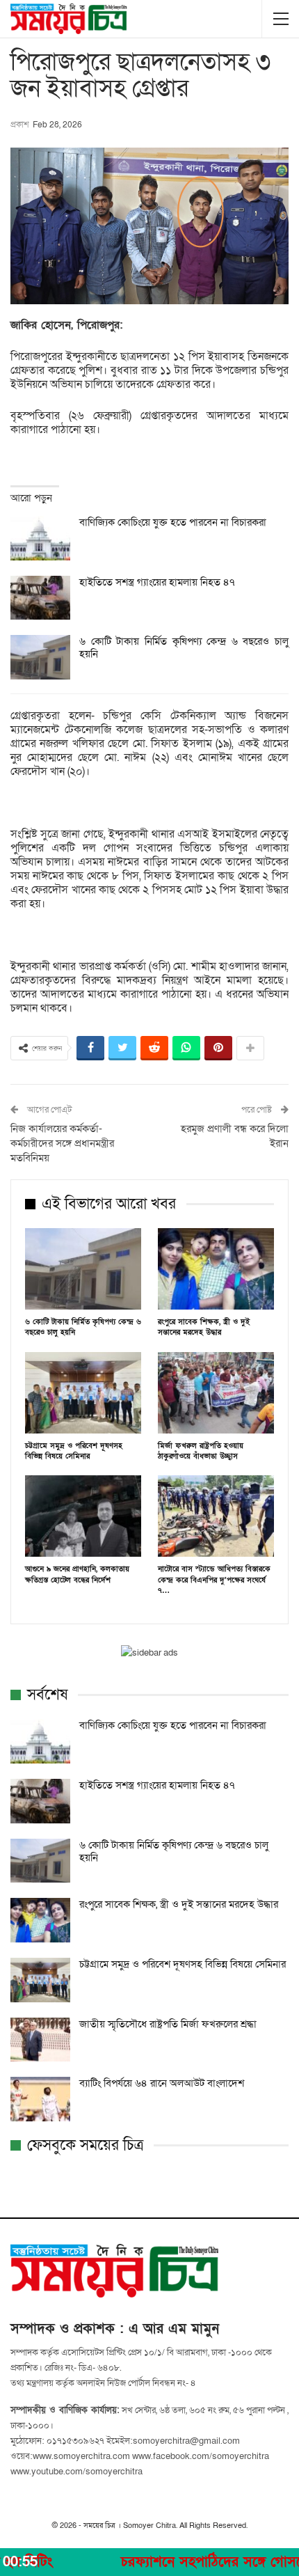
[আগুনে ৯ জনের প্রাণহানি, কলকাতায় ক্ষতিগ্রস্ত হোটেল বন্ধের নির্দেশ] (83, 1516)
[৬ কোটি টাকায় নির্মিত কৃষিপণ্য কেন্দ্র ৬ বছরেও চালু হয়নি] (40, 657)
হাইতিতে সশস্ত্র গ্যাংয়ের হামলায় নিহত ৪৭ (157, 582)
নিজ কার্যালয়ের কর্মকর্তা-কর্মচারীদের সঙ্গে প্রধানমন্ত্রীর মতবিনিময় (62, 1143)
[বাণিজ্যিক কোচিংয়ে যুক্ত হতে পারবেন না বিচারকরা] (40, 538)
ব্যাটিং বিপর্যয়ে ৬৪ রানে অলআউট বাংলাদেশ (162, 2083)
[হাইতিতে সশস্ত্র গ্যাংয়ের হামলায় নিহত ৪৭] (40, 598)
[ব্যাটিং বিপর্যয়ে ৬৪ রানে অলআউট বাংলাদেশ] (40, 2099)
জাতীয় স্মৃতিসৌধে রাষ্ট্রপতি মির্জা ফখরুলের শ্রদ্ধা (168, 2024)
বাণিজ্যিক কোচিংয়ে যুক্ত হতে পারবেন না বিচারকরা (173, 522)
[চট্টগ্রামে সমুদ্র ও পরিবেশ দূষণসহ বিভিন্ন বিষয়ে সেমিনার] (83, 1393)
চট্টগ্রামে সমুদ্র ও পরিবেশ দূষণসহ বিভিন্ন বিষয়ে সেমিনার (183, 1964)
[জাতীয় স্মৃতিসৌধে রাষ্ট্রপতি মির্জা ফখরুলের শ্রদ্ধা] (40, 2040)
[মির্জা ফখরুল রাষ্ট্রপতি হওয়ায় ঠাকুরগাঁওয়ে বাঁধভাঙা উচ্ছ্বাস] (216, 1393)
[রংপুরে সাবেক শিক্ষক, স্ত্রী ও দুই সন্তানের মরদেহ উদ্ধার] (216, 1269)
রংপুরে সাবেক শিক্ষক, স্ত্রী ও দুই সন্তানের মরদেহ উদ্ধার (179, 1904)
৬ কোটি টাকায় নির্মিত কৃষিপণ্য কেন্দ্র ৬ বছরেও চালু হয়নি (184, 647)
